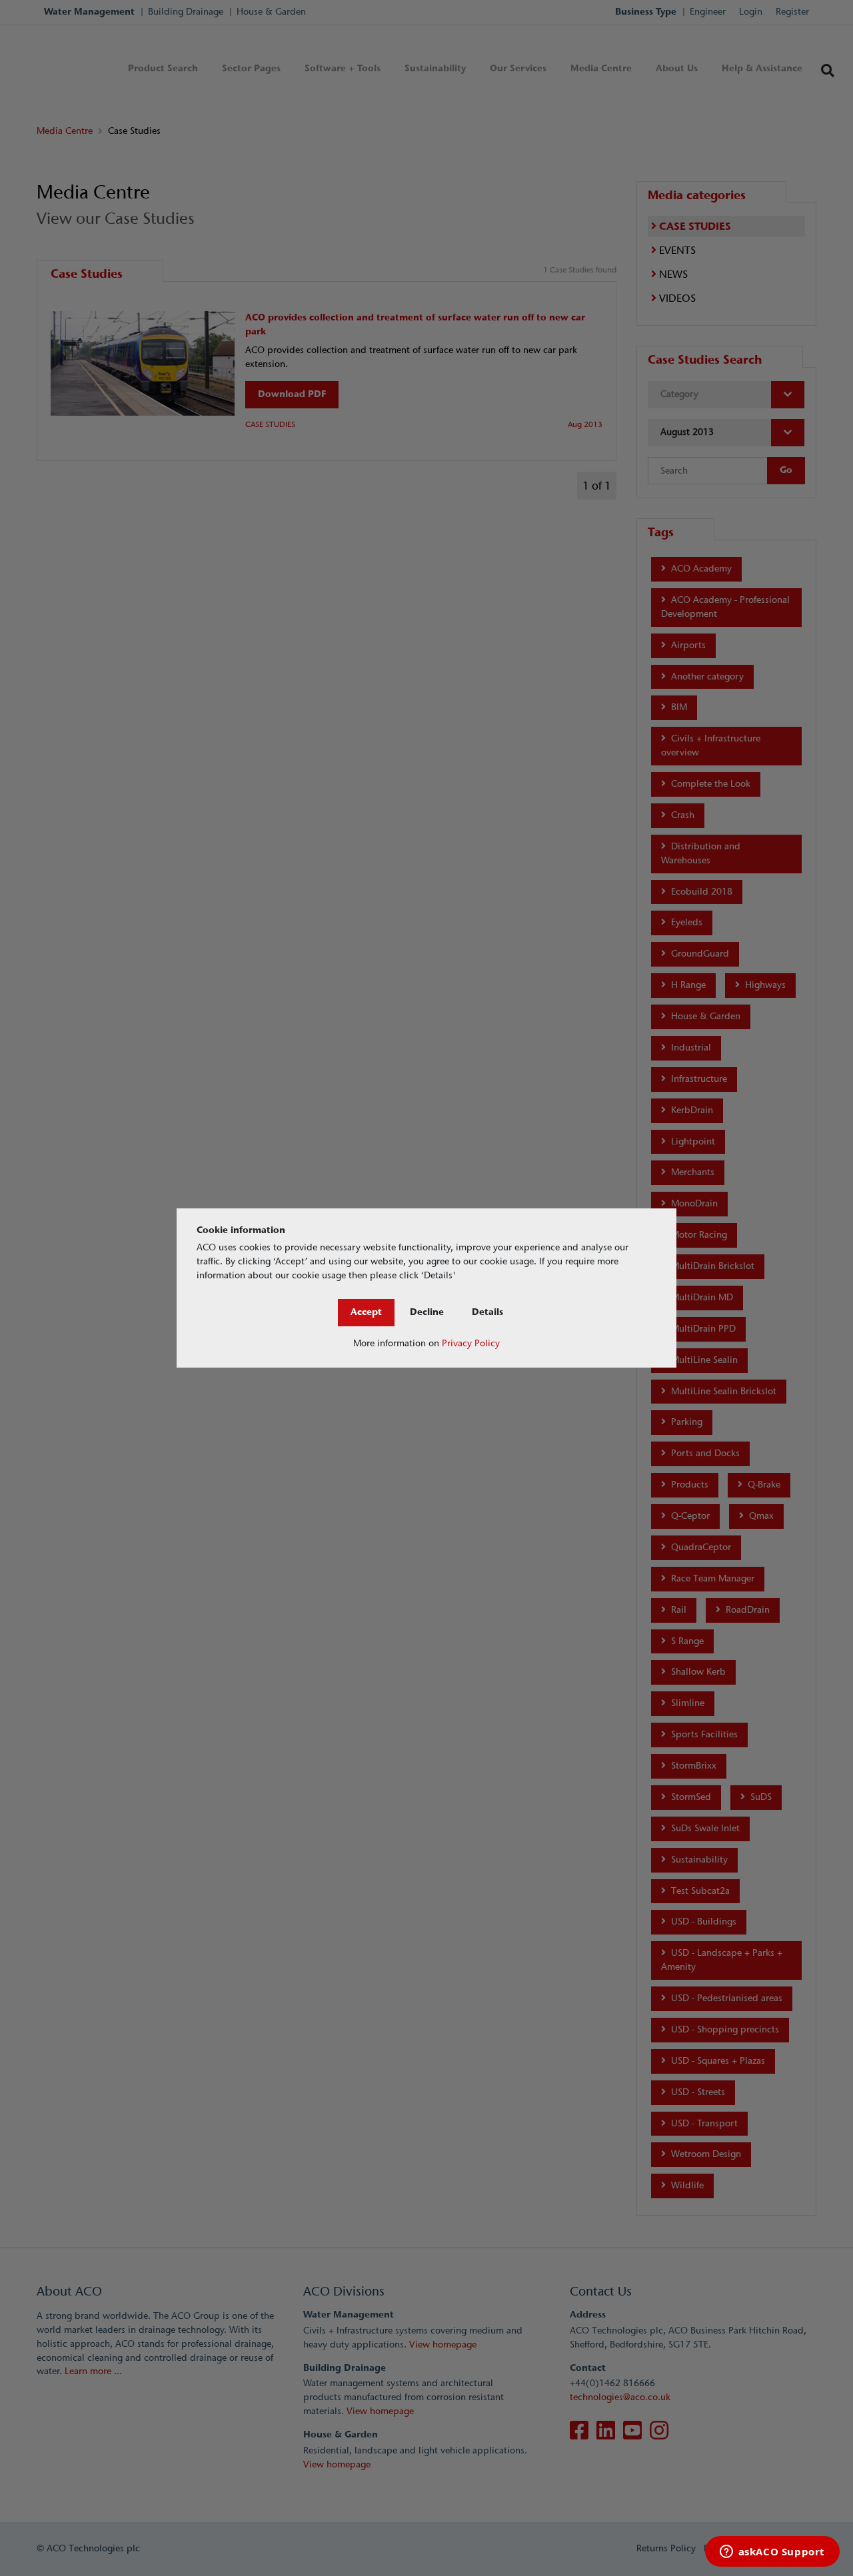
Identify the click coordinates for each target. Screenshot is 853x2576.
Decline (427, 1312)
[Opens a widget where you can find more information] (772, 2553)
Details (487, 1312)
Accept (366, 1312)
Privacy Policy (471, 1343)
